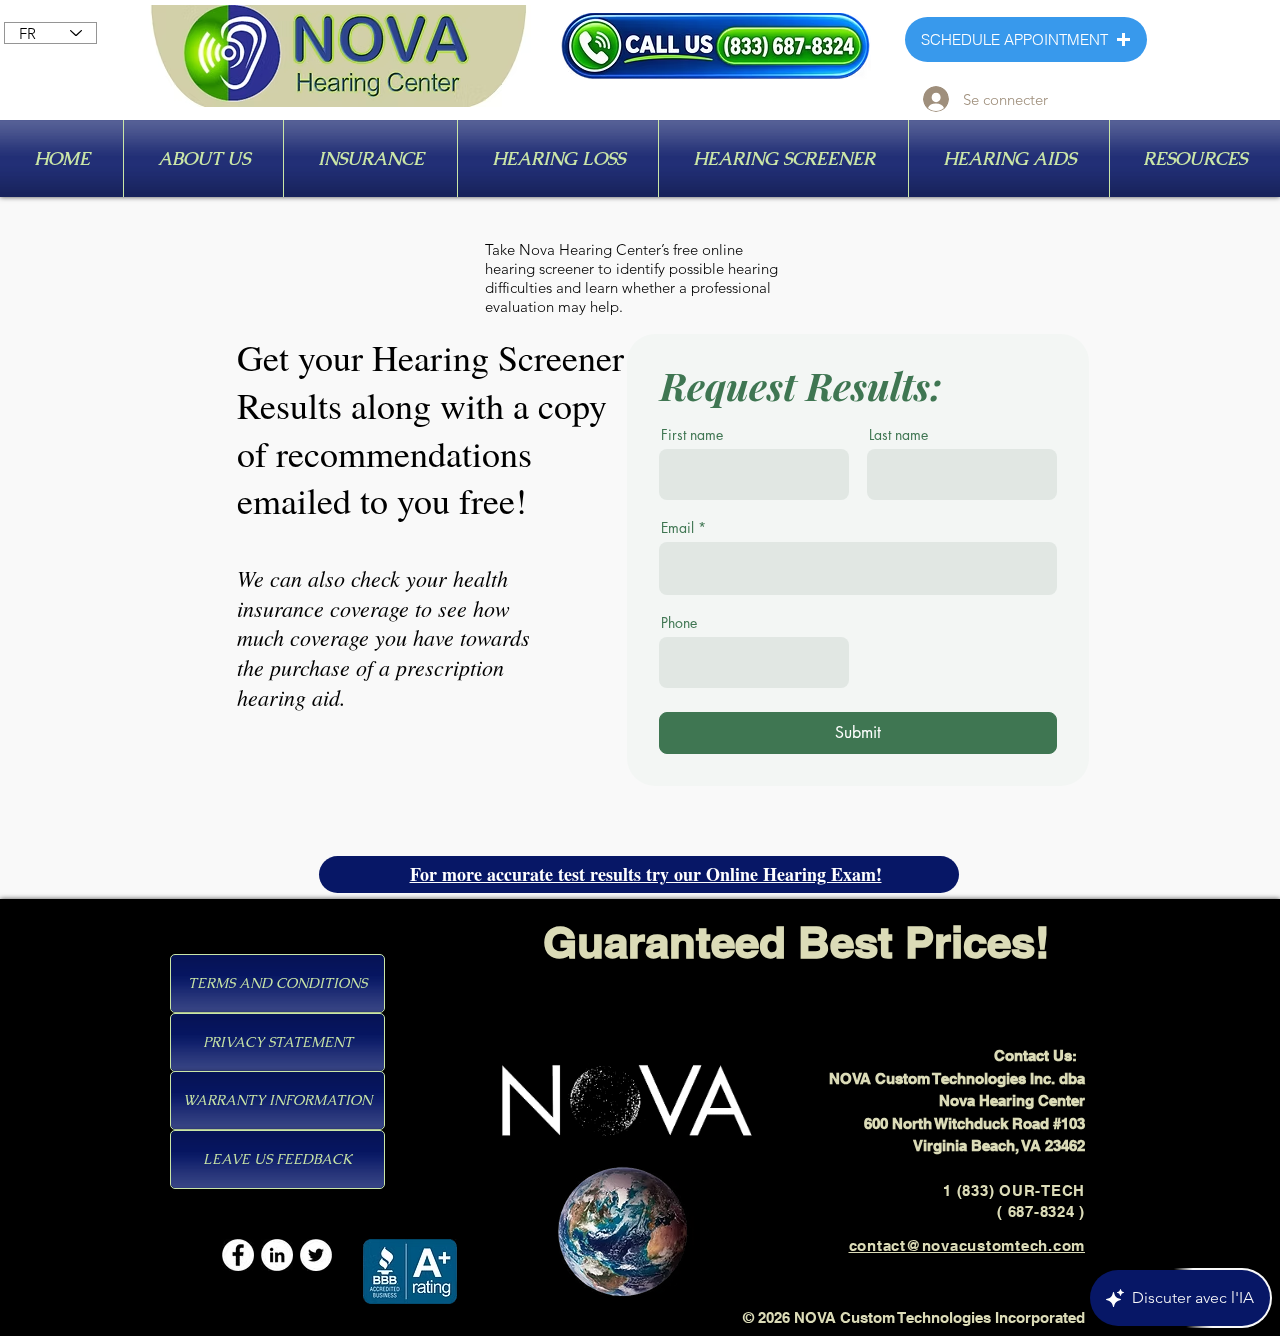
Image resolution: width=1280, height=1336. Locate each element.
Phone (679, 623)
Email (677, 528)
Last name (898, 435)
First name (692, 435)
